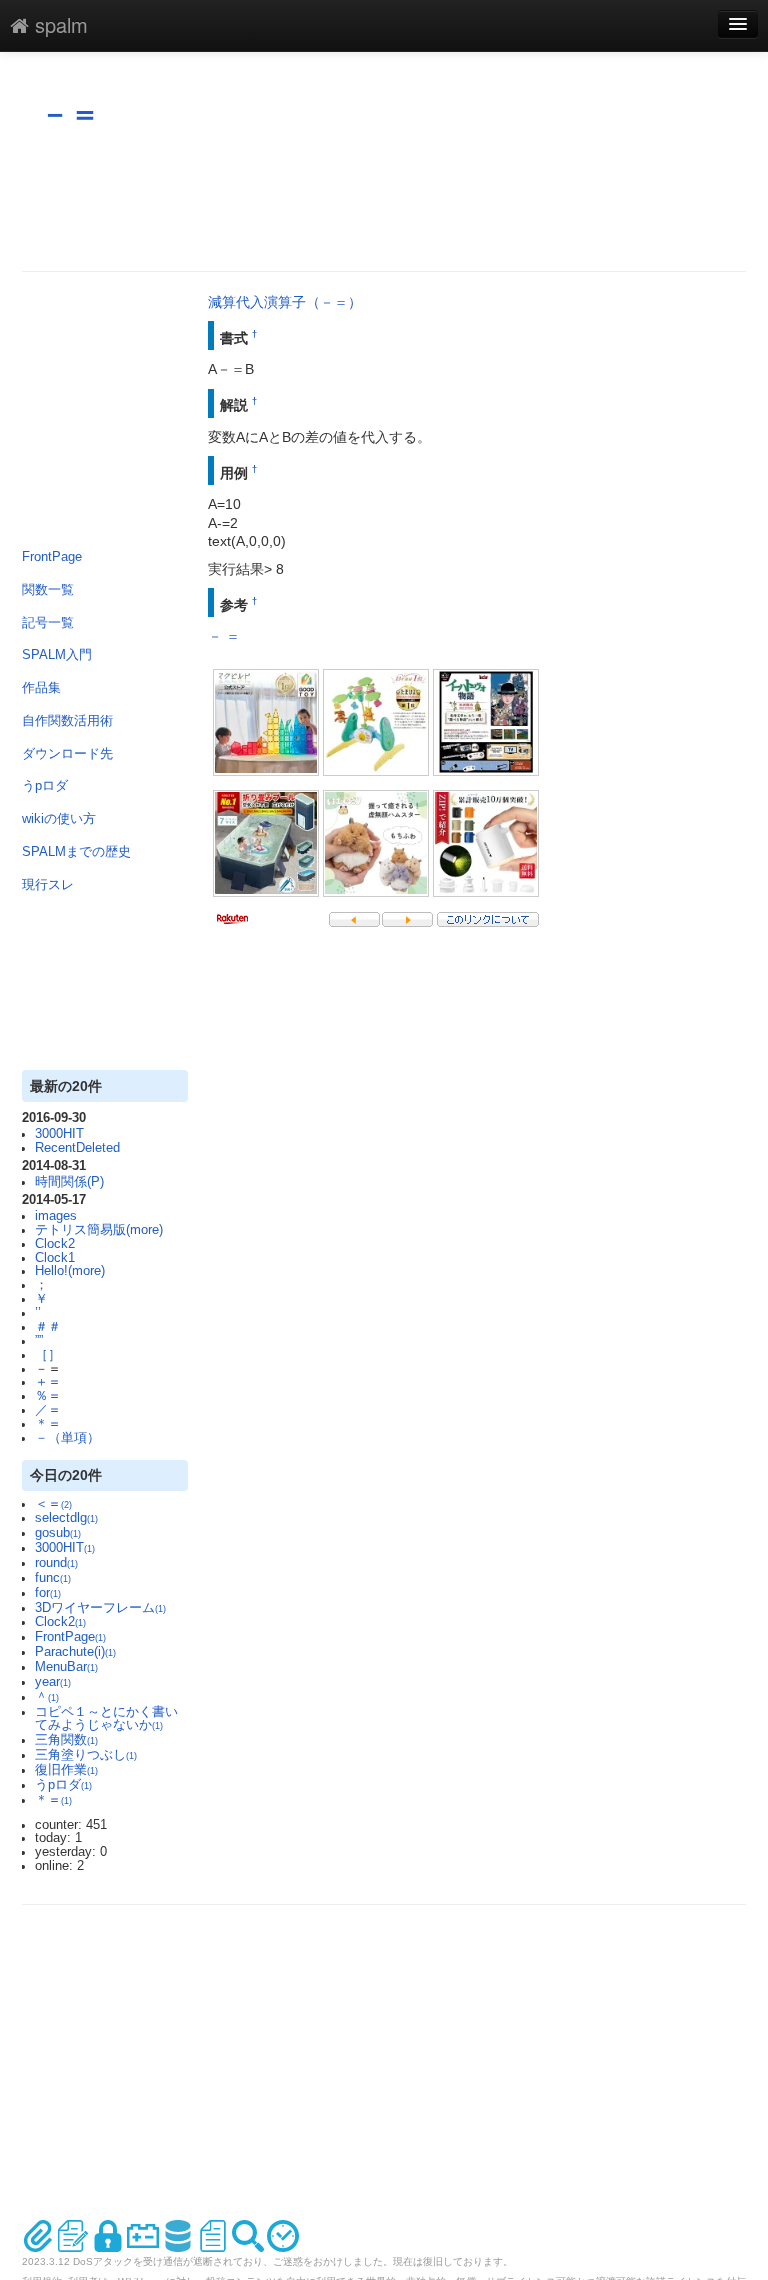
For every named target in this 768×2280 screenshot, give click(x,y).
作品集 (41, 688)
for (48, 1593)
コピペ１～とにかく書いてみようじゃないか (106, 1719)
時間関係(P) (69, 1182)
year (53, 1682)
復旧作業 (66, 1770)
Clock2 (55, 1244)
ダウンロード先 (67, 754)
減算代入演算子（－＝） (285, 302)
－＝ (70, 113)
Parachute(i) (75, 1652)
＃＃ (48, 1327)
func (53, 1578)
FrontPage (52, 557)
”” (39, 1341)
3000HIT (59, 1134)
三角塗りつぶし (86, 1755)
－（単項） (67, 1438)
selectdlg (66, 1518)
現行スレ (48, 885)
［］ (48, 1355)
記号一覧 (48, 623)
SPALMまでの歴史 (76, 852)
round (56, 1563)
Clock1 (55, 1258)
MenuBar (66, 1667)
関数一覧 (48, 590)
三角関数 (66, 1740)
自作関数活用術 (67, 721)
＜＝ (53, 1504)
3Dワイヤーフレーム (100, 1608)
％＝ (48, 1396)
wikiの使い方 (59, 819)
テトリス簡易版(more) (99, 1230)
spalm (58, 24)
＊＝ (48, 1424)
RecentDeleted (77, 1148)
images (56, 1216)
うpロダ (45, 786)
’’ (38, 1313)
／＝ (48, 1410)
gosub (58, 1533)
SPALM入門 (57, 655)
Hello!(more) (70, 1271)
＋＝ (48, 1382)
